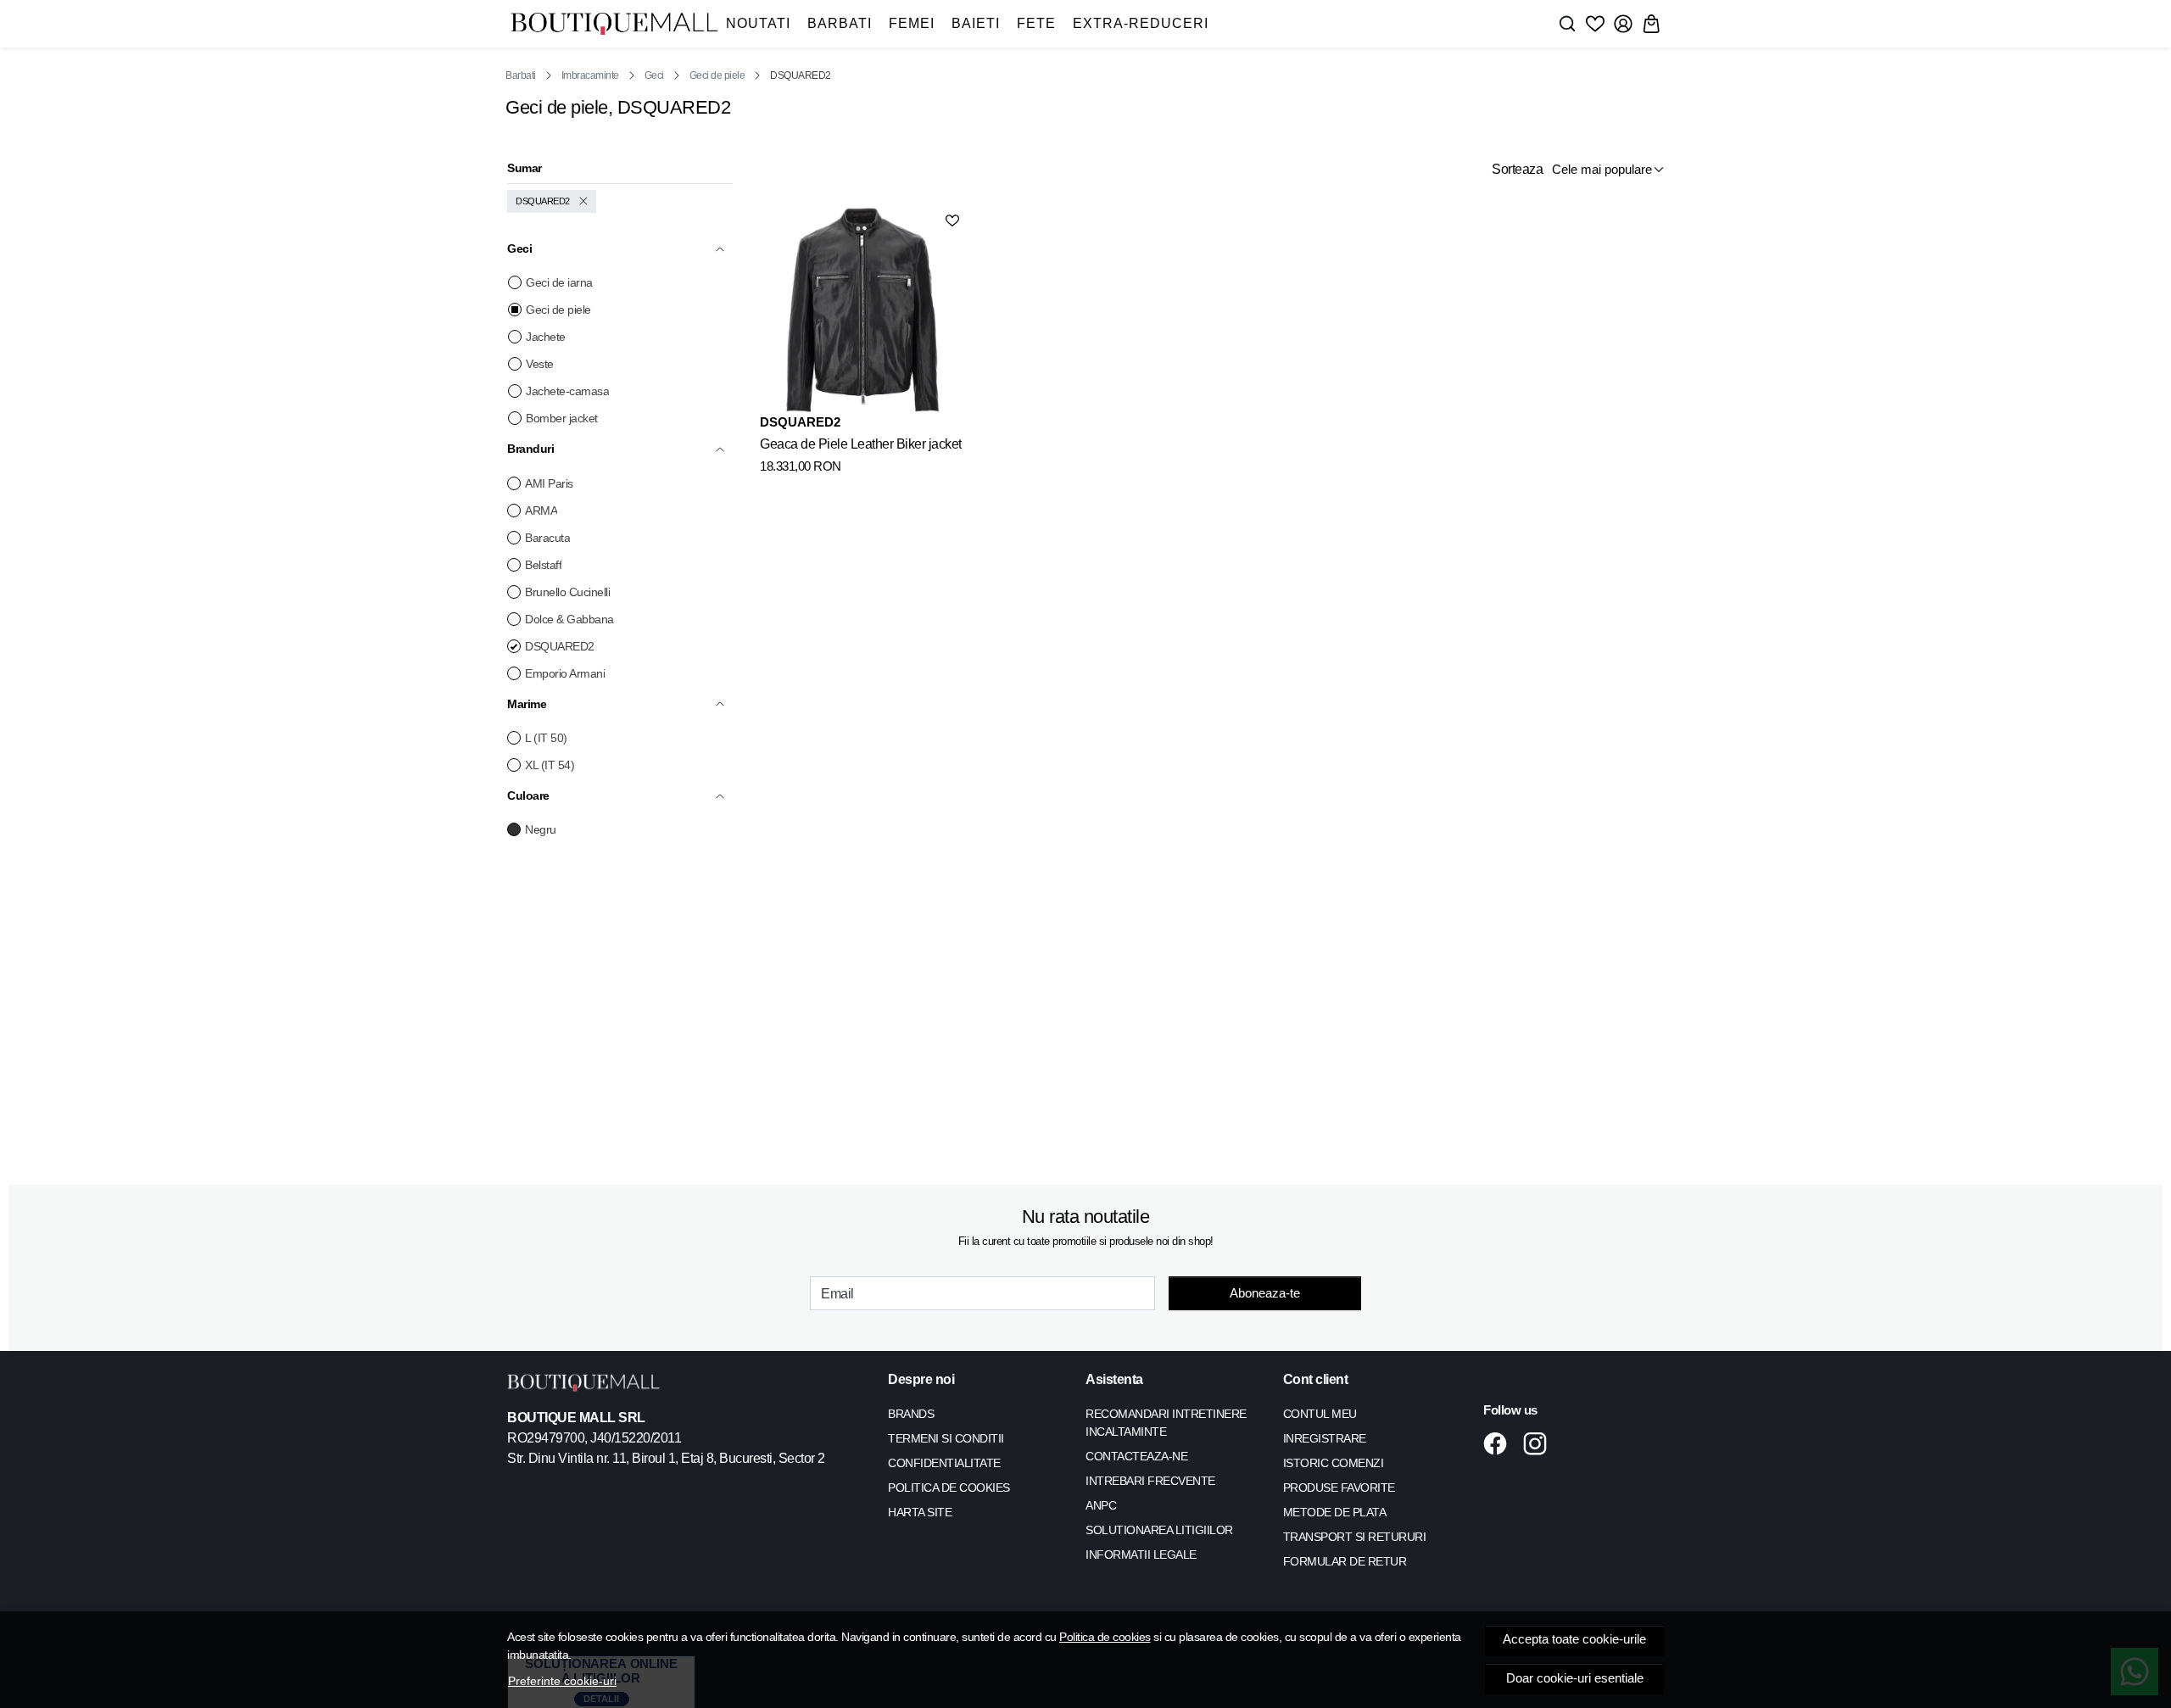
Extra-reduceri (1141, 23)
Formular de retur (1345, 1561)
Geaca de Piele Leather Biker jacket (861, 444)
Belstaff (543, 565)
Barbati (840, 23)
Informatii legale (1141, 1555)
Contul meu (1320, 1414)
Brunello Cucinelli (567, 592)
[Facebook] (1500, 1443)
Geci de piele (717, 75)
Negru (541, 829)
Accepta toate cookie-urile (1574, 1639)
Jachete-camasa (567, 391)
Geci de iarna (559, 282)
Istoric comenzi (1334, 1463)
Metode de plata (1335, 1512)
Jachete (546, 337)
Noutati (758, 23)
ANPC (1101, 1505)
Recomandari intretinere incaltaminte (1166, 1423)
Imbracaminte (590, 75)
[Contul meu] (1623, 24)
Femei (912, 23)
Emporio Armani (565, 673)
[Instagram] (1540, 1443)
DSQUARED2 (543, 201)
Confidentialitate (944, 1463)
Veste (540, 364)
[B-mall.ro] (614, 24)
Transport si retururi (1355, 1537)
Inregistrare (1325, 1438)
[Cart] (1651, 24)
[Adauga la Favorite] (952, 220)
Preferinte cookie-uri (562, 1681)
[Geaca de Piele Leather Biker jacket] (862, 310)
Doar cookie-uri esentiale (1575, 1678)
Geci (654, 75)
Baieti (976, 23)
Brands (911, 1414)
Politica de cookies (1105, 1637)
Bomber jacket (562, 418)
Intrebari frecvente (1150, 1481)
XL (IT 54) (550, 765)
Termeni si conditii (946, 1438)
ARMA (541, 511)
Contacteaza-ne (1136, 1456)
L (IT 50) (546, 738)
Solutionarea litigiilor (1159, 1530)
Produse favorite (1339, 1488)
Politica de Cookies (949, 1488)
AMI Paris (549, 483)
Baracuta (547, 538)
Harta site (920, 1512)
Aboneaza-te (1265, 1293)
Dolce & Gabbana (569, 619)
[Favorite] (1595, 24)
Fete (1036, 23)
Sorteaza (1517, 169)
